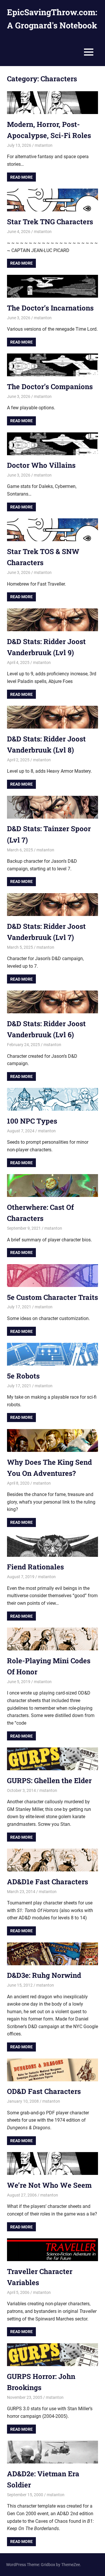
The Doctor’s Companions (50, 387)
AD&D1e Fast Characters (48, 1882)
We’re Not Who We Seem (49, 2185)
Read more (21, 177)
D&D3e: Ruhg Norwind (44, 1975)
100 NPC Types (32, 1121)
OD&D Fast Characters (44, 2091)
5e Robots (23, 1376)
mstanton (44, 145)
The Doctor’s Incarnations (50, 308)
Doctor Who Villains (41, 465)
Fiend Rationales (35, 1567)
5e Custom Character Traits (52, 1297)
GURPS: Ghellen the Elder (49, 1780)
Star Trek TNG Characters (50, 222)
